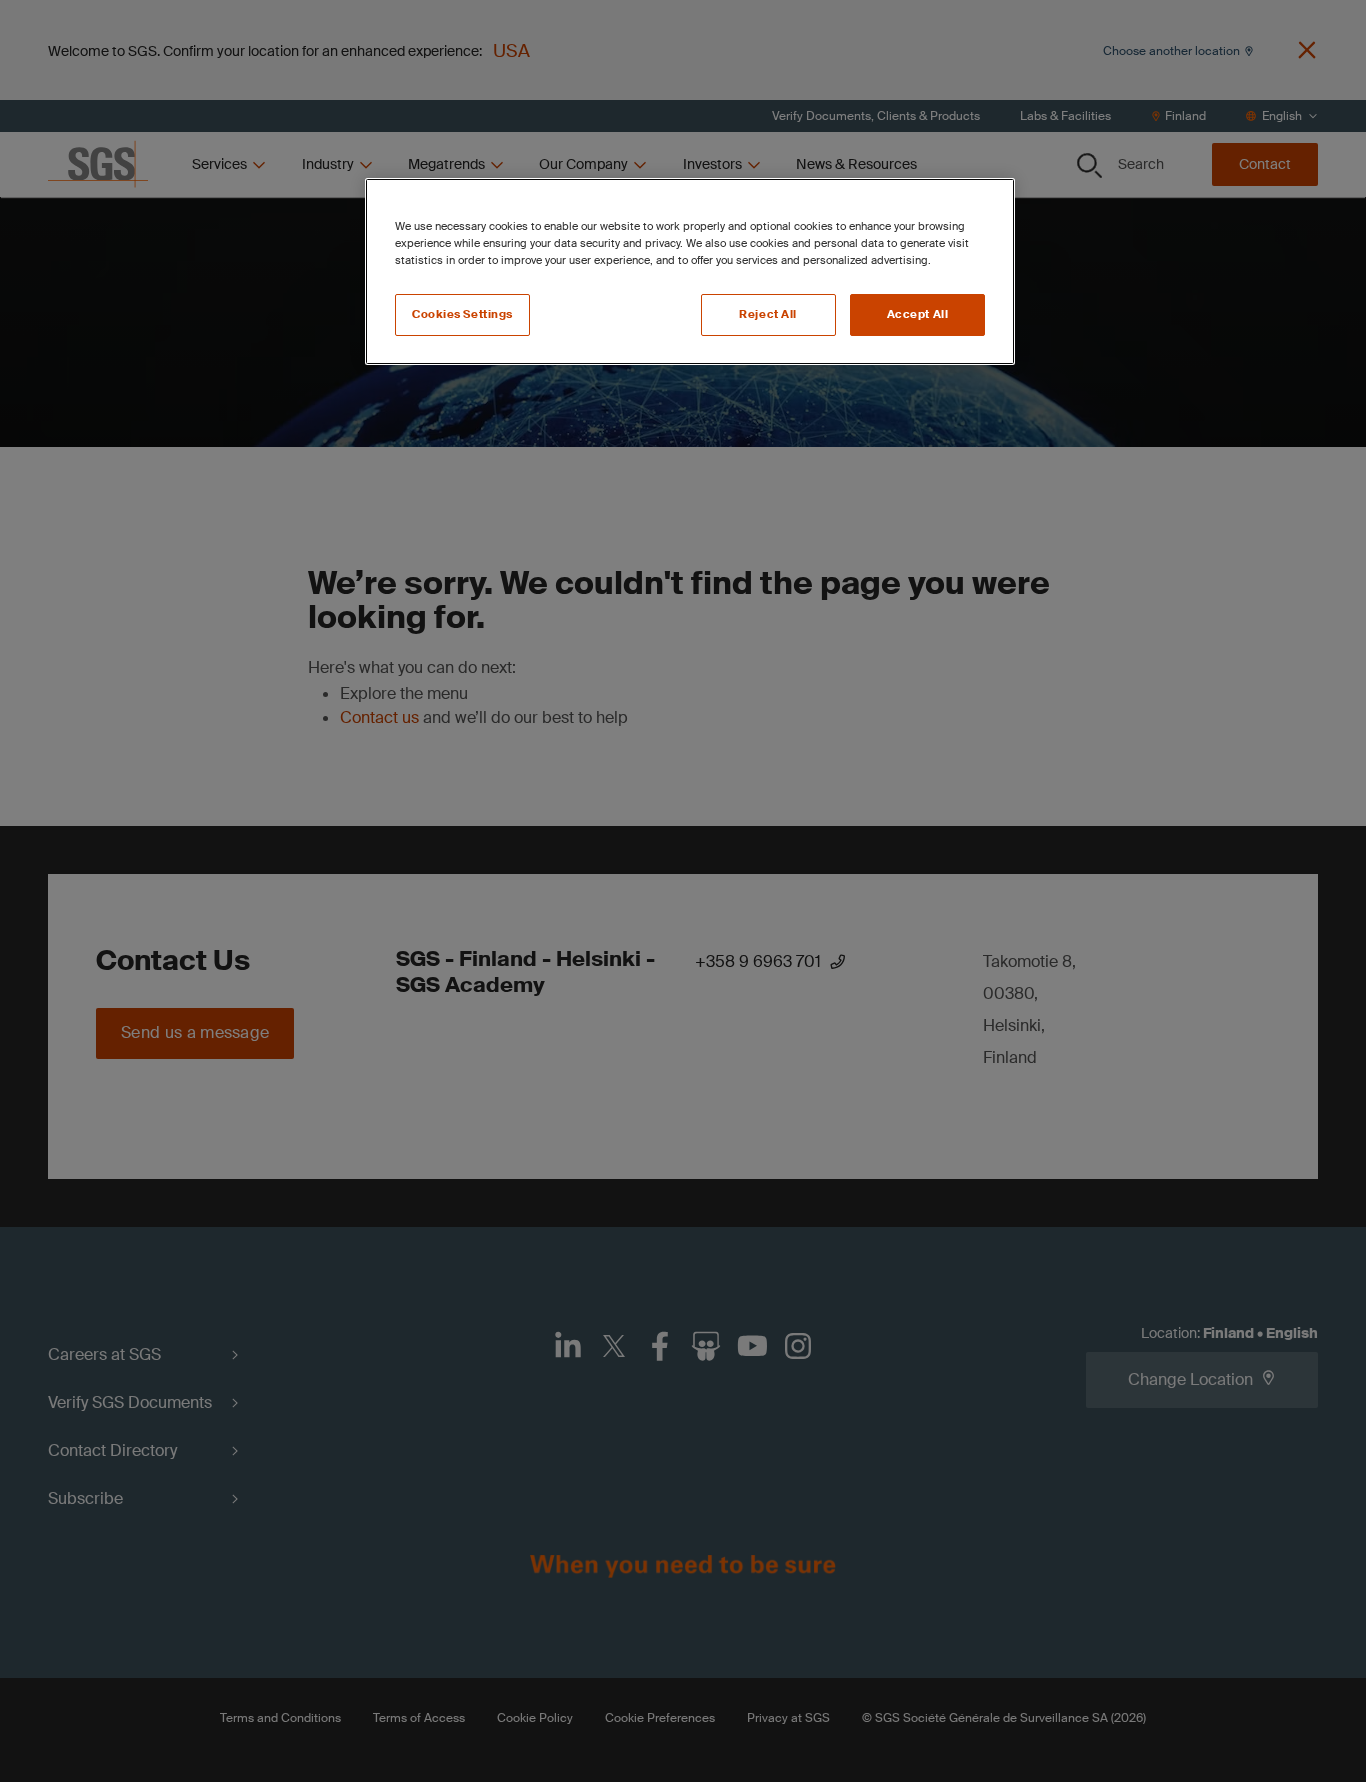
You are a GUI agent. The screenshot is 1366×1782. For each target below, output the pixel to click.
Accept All (918, 314)
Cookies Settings (462, 314)
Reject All (768, 314)
